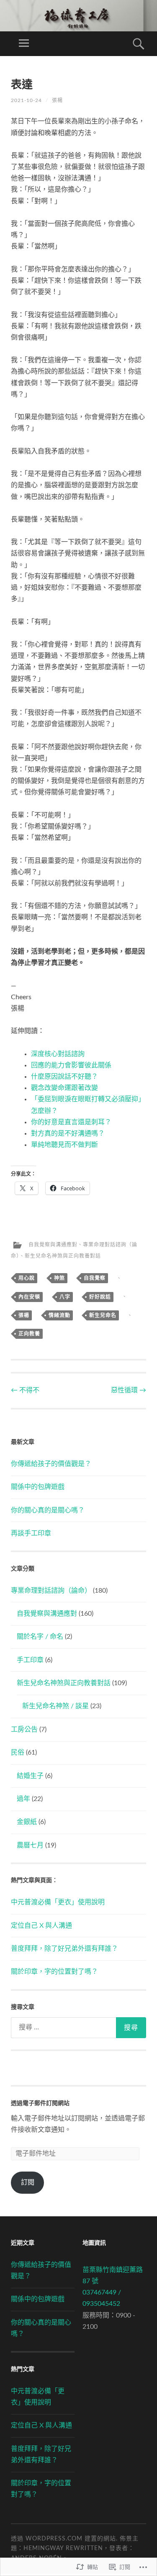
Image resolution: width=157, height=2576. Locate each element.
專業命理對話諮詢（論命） (51, 1591)
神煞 (59, 1278)
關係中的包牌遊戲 (38, 1487)
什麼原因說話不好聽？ (64, 1077)
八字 (65, 1297)
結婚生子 (30, 1776)
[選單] (24, 44)
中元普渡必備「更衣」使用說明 (58, 1902)
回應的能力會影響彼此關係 (71, 1065)
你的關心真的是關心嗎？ (48, 1510)
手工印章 (30, 1660)
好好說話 (100, 1297)
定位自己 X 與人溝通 (41, 1926)
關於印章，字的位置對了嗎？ (54, 1972)
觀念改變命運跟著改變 (64, 1088)
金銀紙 (27, 1822)
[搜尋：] (78, 2028)
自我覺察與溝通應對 (53, 1245)
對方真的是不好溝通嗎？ (68, 1133)
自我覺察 (95, 1278)
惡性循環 (129, 1390)
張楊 (57, 100)
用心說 (27, 1278)
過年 (23, 1799)
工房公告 (24, 1729)
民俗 (18, 1752)
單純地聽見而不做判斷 (64, 1145)
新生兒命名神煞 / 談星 (55, 1706)
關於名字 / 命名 (40, 1637)
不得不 (25, 1390)
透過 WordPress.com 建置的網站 (63, 2539)
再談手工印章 (31, 1533)
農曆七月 (30, 1845)
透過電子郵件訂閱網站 (40, 2103)
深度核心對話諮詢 (58, 1054)
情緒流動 (59, 1315)
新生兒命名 (103, 1315)
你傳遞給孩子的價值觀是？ (51, 1464)
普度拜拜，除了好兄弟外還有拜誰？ (64, 1949)
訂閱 (28, 2182)
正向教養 (29, 1334)
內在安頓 (29, 1297)
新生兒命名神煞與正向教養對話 (63, 1256)
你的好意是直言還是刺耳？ (71, 1122)
